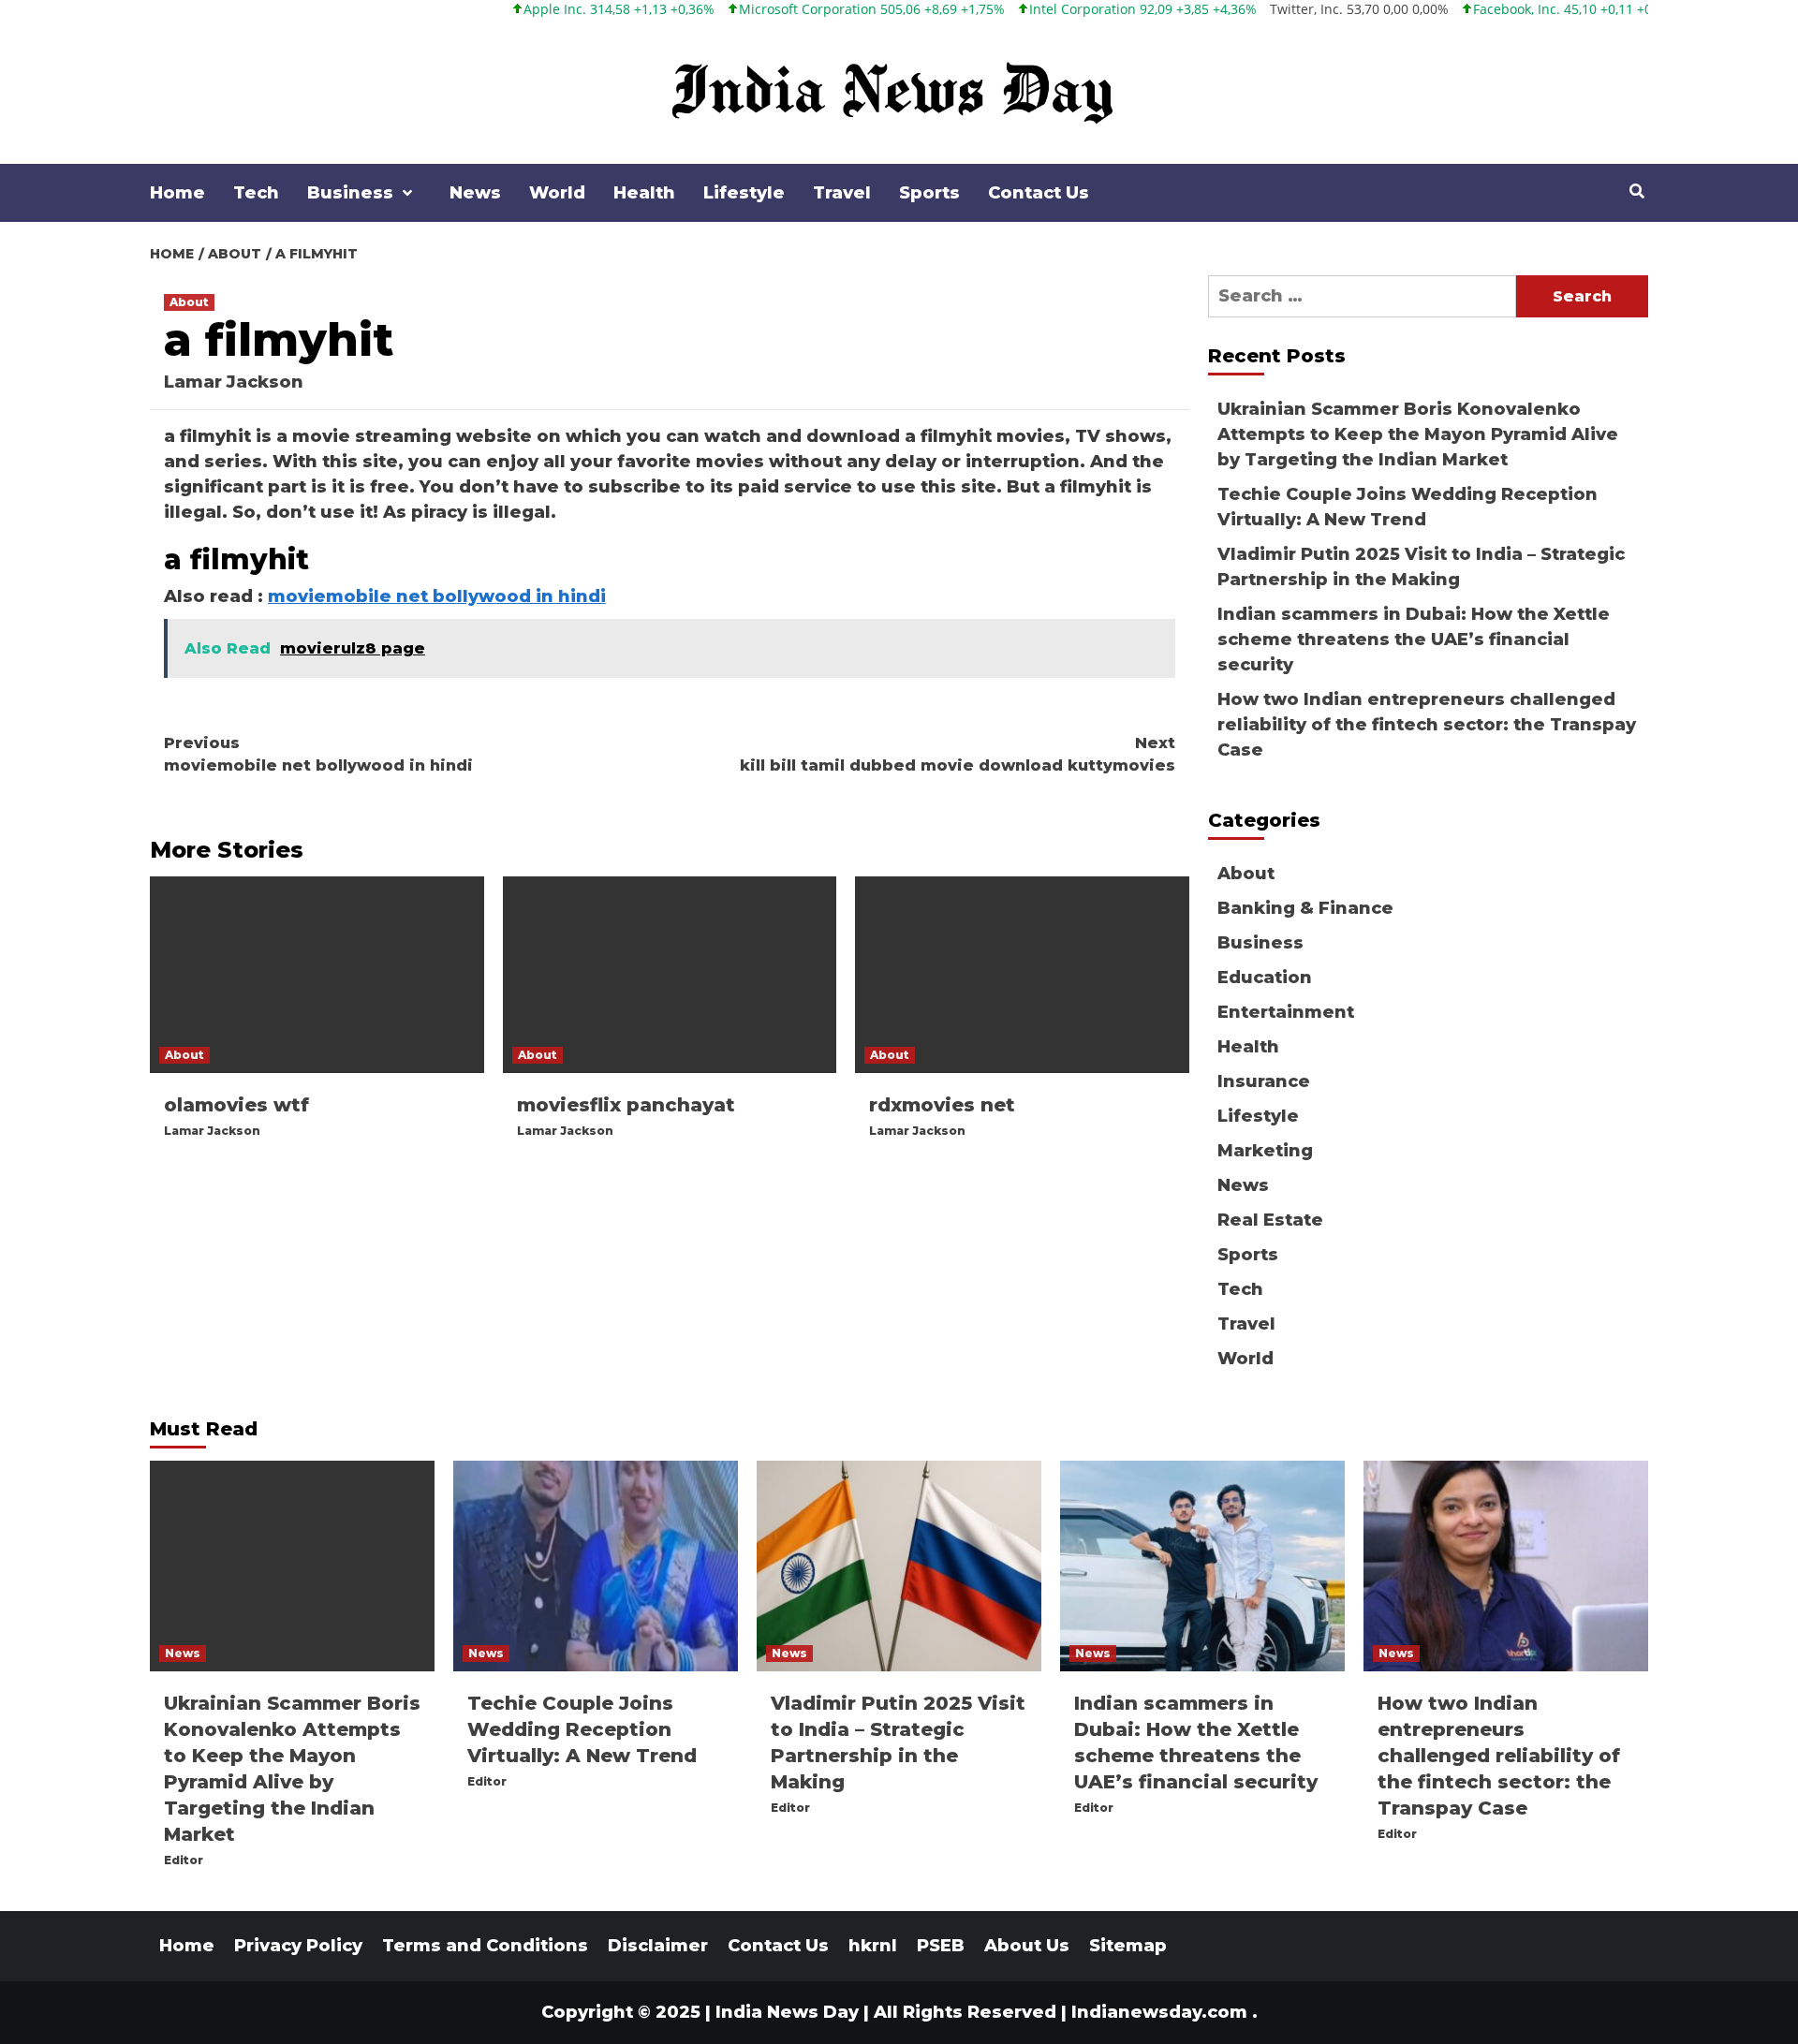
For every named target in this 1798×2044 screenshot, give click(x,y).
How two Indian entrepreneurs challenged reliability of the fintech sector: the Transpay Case (1427, 725)
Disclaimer (658, 1946)
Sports (929, 193)
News (475, 193)
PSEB (941, 1946)
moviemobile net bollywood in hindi (437, 596)
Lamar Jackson (234, 382)
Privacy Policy (298, 1946)
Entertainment (1286, 1012)
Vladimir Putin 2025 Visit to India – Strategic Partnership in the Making (1421, 567)
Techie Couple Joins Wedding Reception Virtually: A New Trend (1407, 507)
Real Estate (1270, 1220)
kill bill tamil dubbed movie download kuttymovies (958, 754)
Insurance (1264, 1081)
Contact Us (1039, 193)
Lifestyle (744, 193)
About (189, 302)
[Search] (1636, 192)
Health (644, 193)
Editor (184, 1860)
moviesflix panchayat (626, 1105)
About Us (1027, 1946)
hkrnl (873, 1946)
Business (350, 193)
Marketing (1265, 1151)
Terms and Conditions (485, 1946)
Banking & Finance (1305, 908)
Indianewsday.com (1159, 2012)
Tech (256, 193)
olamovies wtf (236, 1105)
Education (1265, 978)
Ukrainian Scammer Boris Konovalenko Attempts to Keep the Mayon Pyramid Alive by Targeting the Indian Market (1418, 434)
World (557, 193)
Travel (842, 193)
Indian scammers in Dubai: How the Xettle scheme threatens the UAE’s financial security (1414, 640)
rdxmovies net (942, 1105)
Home (177, 193)
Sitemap (1128, 1946)
